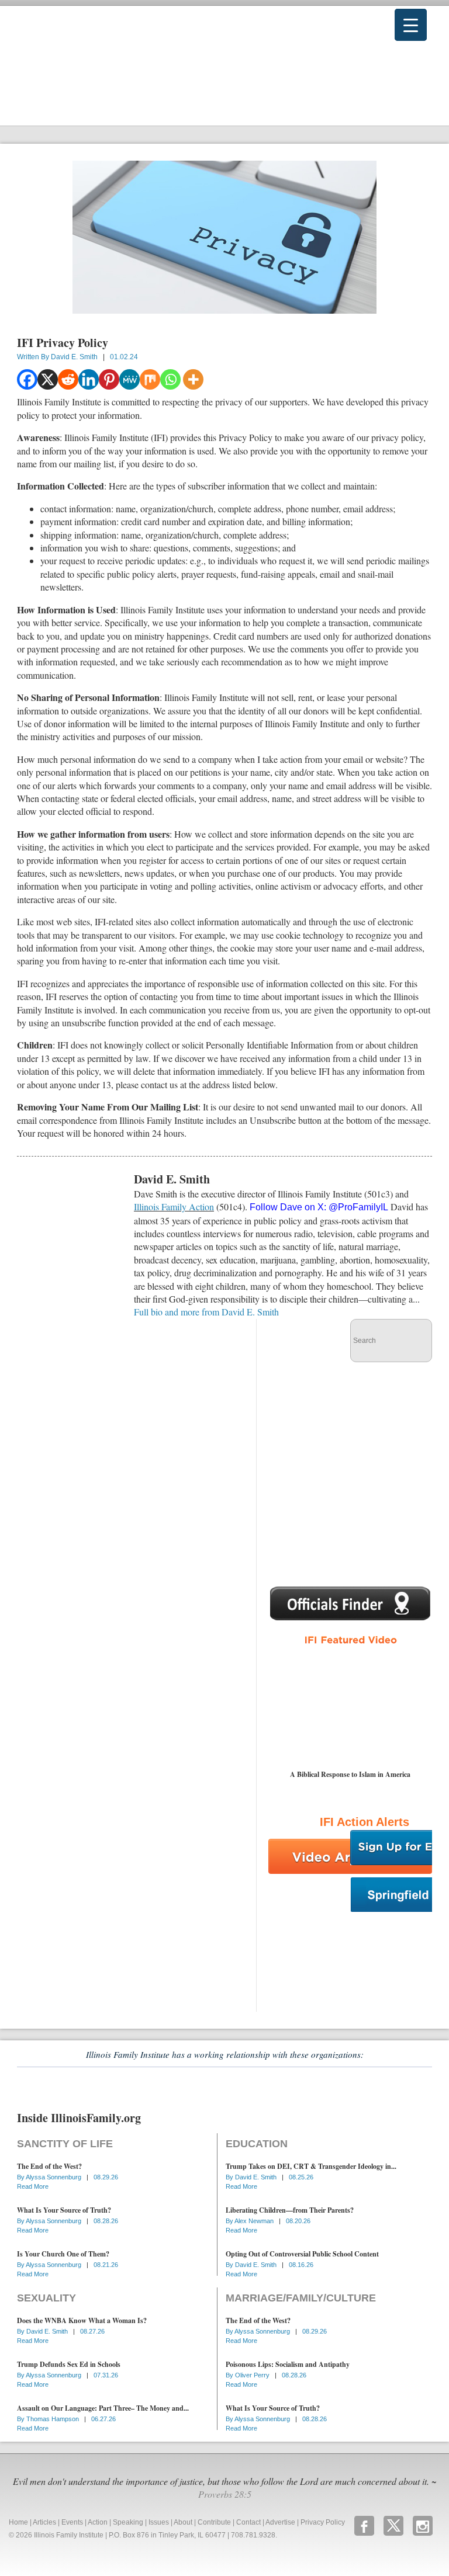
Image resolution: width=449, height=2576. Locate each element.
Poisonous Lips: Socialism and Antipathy (288, 2364)
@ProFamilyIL (358, 1207)
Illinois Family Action (174, 1207)
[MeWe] (129, 379)
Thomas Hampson (53, 2419)
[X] (48, 379)
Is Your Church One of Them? (63, 2254)
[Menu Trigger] (411, 25)
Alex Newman (255, 2221)
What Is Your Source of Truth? (64, 2210)
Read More (33, 2186)
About (183, 2522)
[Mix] (150, 379)
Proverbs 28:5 (225, 2494)
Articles (44, 2522)
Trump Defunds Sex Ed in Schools (69, 2364)
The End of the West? (49, 2166)
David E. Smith (74, 357)
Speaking (128, 2522)
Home (18, 2522)
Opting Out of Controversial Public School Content (302, 2254)
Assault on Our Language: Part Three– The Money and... (103, 2408)
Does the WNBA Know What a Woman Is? (82, 2320)
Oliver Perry (253, 2375)
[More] (193, 379)
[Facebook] (27, 379)
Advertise (280, 2522)
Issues (159, 2522)
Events (72, 2522)
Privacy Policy (323, 2522)
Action (98, 2522)
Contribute (214, 2522)
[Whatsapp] (170, 379)
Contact (248, 2522)
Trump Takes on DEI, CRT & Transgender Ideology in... (311, 2166)
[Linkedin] (89, 379)
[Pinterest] (109, 379)
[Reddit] (68, 379)
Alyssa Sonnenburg (54, 2177)
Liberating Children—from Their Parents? (290, 2210)
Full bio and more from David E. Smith (206, 1312)
